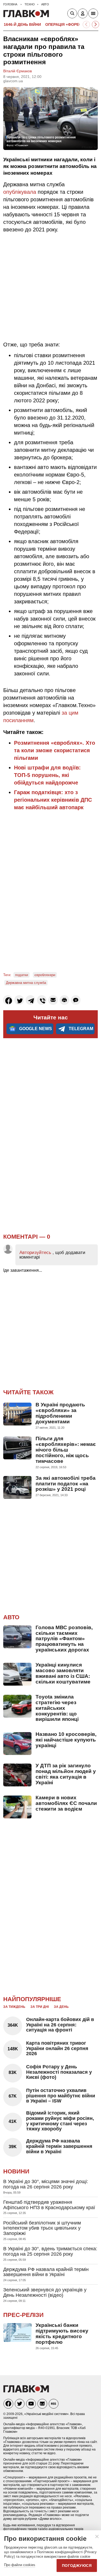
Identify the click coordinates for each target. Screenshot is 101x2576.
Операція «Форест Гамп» (72, 24)
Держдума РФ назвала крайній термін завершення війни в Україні (59, 2146)
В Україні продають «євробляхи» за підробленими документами (60, 1413)
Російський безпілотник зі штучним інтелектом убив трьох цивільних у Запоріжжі (42, 2228)
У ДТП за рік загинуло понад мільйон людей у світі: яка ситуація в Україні (66, 1774)
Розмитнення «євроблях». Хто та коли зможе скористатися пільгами (55, 750)
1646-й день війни (22, 24)
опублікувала (20, 192)
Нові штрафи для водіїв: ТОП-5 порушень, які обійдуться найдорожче (47, 775)
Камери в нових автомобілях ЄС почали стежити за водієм (66, 1803)
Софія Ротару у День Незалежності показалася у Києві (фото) (59, 2072)
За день (61, 2007)
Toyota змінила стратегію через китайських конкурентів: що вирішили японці (57, 1708)
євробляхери (45, 975)
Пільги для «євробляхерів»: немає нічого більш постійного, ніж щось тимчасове (66, 1450)
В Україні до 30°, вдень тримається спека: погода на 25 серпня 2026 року (50, 2251)
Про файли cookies (20, 2565)
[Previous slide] (86, 25)
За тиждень (14, 2007)
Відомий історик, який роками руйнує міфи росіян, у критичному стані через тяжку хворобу (60, 2121)
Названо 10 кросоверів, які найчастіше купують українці (66, 1740)
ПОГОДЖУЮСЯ (77, 2566)
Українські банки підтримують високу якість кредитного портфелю (62, 2334)
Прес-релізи (23, 2315)
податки (22, 975)
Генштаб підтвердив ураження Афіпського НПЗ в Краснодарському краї (49, 2205)
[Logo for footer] (26, 2391)
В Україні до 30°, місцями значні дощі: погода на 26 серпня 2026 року (46, 2184)
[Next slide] (95, 25)
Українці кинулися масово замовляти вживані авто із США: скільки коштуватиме (63, 1673)
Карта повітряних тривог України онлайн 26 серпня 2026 (57, 2048)
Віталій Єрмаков (18, 71)
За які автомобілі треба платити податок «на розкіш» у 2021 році (66, 1484)
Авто (11, 1617)
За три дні (40, 2007)
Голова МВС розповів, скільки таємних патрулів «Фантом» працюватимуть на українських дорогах (64, 1639)
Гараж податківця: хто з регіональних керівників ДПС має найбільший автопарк (53, 800)
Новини (16, 2171)
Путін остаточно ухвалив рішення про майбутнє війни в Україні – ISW (61, 2096)
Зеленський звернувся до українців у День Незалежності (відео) (45, 2292)
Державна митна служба (26, 983)
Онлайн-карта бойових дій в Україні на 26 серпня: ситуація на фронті (60, 2025)
